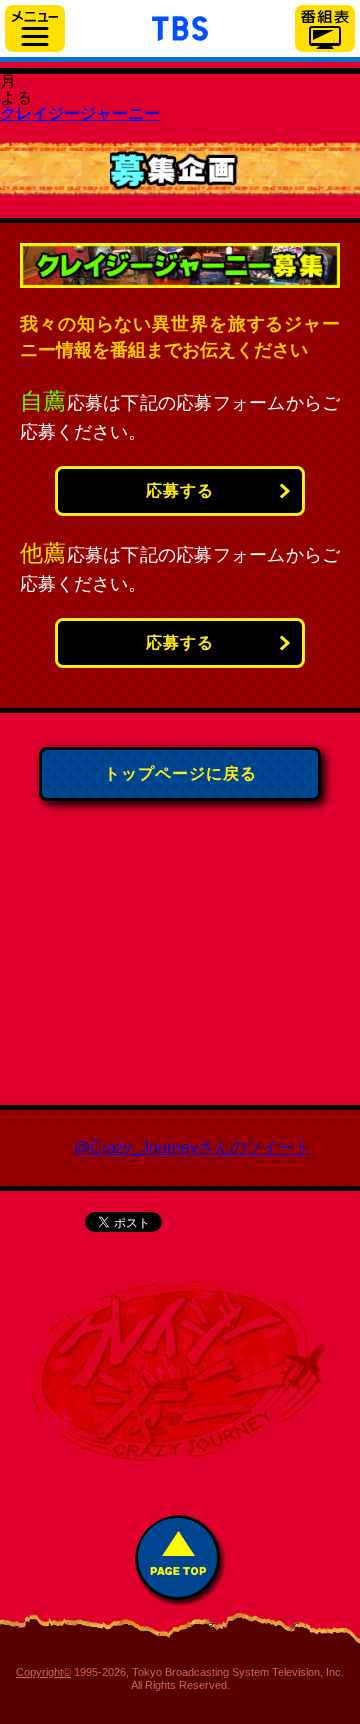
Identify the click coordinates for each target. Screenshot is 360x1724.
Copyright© (43, 1672)
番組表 (325, 28)
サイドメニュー (35, 28)
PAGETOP (180, 1560)
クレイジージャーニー (80, 113)
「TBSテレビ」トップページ (180, 26)
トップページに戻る (180, 773)
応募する (180, 490)
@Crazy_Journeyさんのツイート (192, 1147)
